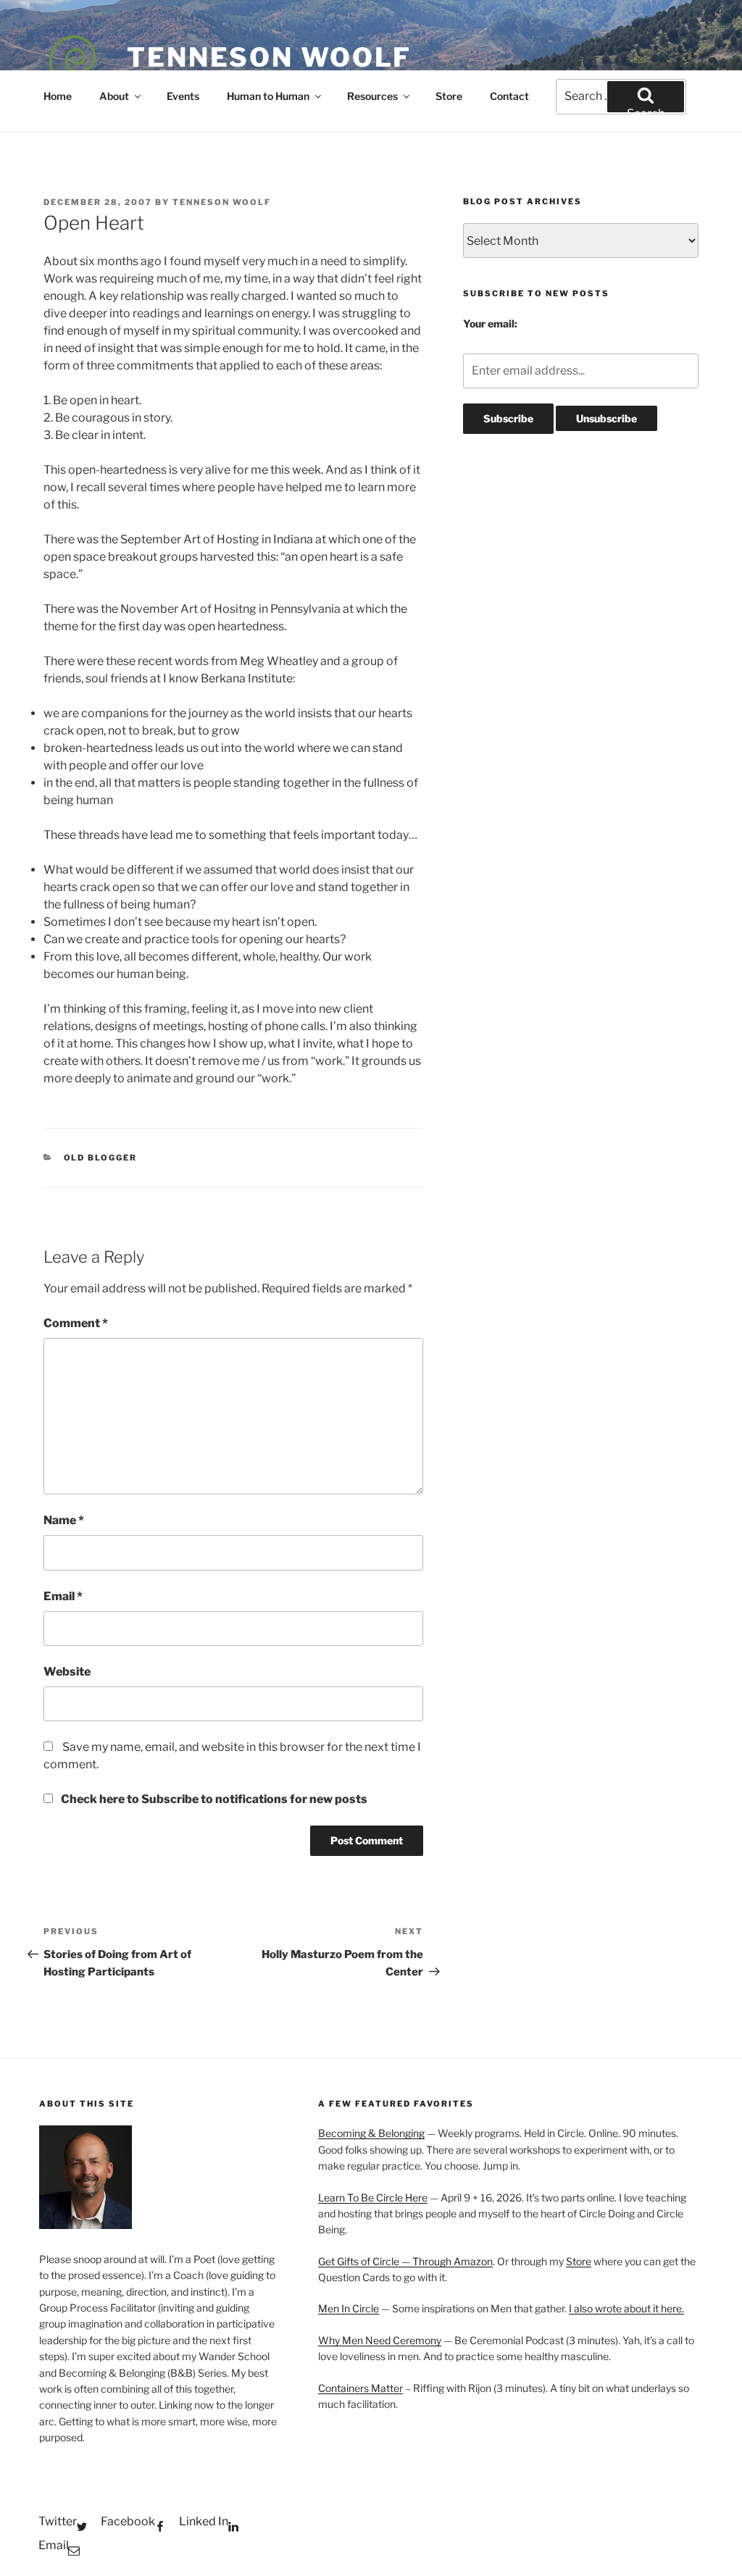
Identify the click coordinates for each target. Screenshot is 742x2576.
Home (58, 96)
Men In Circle (349, 2308)
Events (183, 96)
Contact (509, 96)
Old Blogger (101, 1158)
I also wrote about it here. (626, 2308)
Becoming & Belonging (371, 2133)
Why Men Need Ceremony (380, 2340)
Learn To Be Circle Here (373, 2197)
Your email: (490, 323)
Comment (76, 1323)
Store (449, 96)
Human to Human (268, 96)
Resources (372, 96)
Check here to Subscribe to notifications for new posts (213, 1799)
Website (67, 1672)
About (114, 96)
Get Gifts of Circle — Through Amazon (405, 2261)
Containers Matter (360, 2388)
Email (63, 1596)
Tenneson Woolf (269, 57)
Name (64, 1520)
